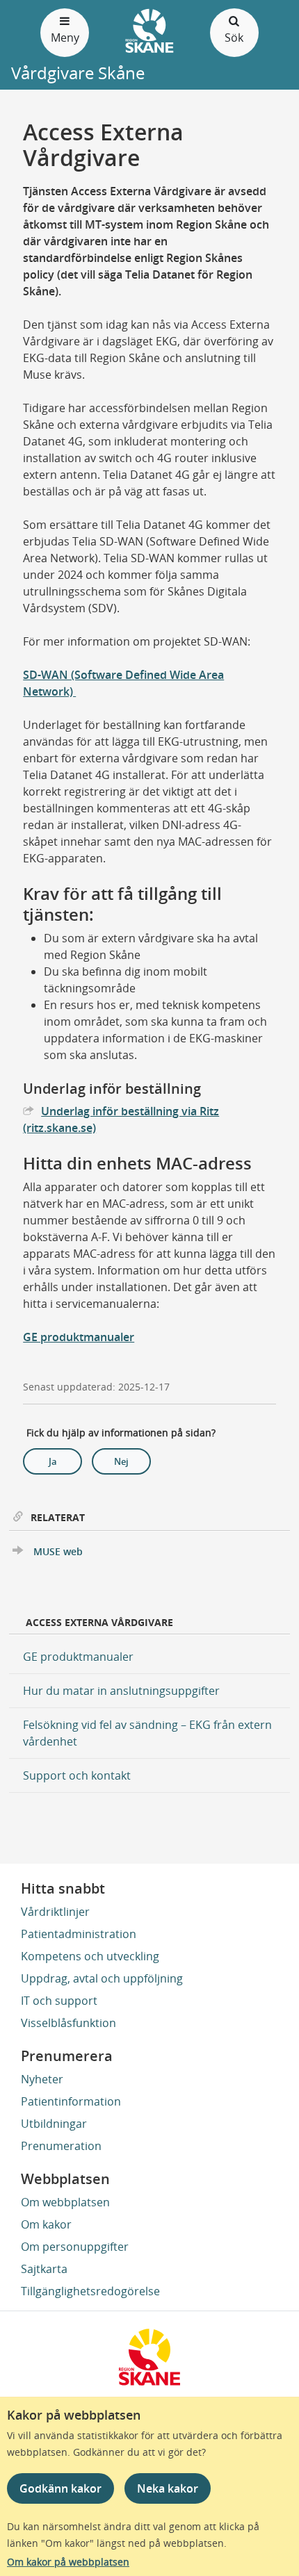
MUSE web (58, 1551)
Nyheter (42, 2079)
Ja (53, 1461)
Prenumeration (61, 2146)
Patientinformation (71, 2101)
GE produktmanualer (79, 1337)
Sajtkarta (44, 2269)
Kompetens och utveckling (90, 1956)
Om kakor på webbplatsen (68, 2562)
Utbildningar (54, 2124)
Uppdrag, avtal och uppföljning (102, 1978)
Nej (121, 1461)
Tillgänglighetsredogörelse (90, 2291)
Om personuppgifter (75, 2247)
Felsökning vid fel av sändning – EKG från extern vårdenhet (147, 1733)
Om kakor (46, 2224)
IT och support (59, 2001)
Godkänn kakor (60, 2488)
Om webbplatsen (65, 2202)
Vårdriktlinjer (55, 1912)
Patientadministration (79, 1934)
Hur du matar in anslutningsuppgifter (121, 1691)
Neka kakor (168, 2488)
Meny (65, 38)
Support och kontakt (77, 1775)
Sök (234, 38)
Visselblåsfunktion (68, 2023)
